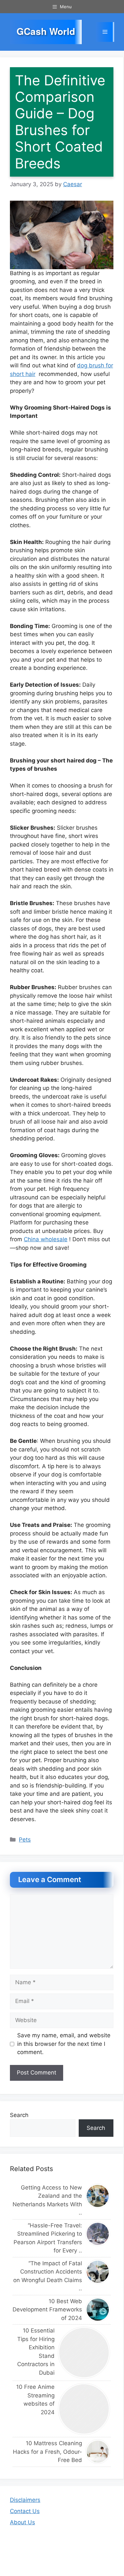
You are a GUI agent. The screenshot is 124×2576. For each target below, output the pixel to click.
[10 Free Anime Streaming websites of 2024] (84, 2409)
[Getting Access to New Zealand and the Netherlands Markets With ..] (98, 2196)
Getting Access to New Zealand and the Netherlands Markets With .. (47, 2200)
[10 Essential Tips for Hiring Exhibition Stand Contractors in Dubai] (84, 2353)
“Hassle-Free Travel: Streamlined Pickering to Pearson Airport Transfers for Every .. (48, 2238)
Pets (25, 1840)
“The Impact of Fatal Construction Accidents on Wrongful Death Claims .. (48, 2276)
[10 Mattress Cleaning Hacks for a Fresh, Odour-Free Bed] (98, 2452)
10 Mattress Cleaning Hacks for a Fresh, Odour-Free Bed (47, 2452)
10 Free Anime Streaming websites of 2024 (35, 2400)
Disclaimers (25, 2500)
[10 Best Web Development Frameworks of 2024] (98, 2310)
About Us (22, 2522)
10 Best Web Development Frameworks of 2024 (47, 2310)
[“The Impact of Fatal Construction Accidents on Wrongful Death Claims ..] (98, 2272)
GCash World (46, 31)
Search (19, 2115)
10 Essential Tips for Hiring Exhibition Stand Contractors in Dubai (36, 2352)
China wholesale (46, 1239)
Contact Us (25, 2511)
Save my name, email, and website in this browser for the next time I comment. (64, 2044)
